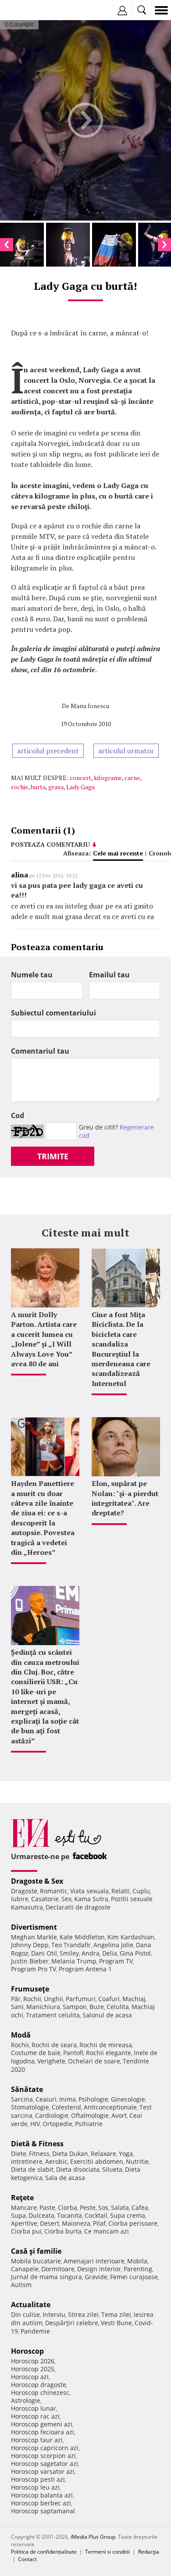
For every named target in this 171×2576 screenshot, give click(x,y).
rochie (20, 787)
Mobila (137, 2261)
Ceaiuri (46, 2099)
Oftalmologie (90, 2115)
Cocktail (96, 2215)
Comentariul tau (40, 1051)
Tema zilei (116, 2314)
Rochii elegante (109, 2053)
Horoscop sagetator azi (45, 2464)
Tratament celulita (53, 2015)
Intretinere (27, 2161)
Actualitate (31, 2305)
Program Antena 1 (85, 1969)
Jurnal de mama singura (46, 2277)
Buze (97, 2007)
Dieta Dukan (70, 2154)
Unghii (53, 1999)
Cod (18, 1115)
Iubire (20, 1899)
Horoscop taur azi (37, 2440)
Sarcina (22, 2099)
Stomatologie (30, 2107)
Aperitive (24, 2223)
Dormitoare (58, 2269)
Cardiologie (52, 2115)
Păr (16, 1999)
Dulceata (41, 2215)
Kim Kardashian (131, 1937)
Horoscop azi (30, 2377)
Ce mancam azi (107, 2231)
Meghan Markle (34, 1937)
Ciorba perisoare (133, 2223)
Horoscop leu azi (35, 2487)
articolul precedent (48, 751)
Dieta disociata (78, 2169)
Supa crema (128, 2215)
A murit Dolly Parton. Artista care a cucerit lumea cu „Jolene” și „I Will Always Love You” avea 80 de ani (44, 1339)
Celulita (118, 2007)
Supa (18, 2215)
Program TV (116, 1961)
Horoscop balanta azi (42, 2495)
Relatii (121, 1891)
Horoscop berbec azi (41, 2503)
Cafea (140, 2207)
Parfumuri (81, 1999)
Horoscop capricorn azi (45, 2448)
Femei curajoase (134, 2277)
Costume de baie (36, 2053)
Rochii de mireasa (106, 2045)
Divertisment (34, 1927)
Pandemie (35, 2331)
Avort (119, 2115)
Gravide (96, 2277)
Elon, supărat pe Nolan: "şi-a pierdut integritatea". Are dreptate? (125, 1498)
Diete (19, 2154)
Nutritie (137, 2161)
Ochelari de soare (94, 2061)
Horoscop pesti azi (38, 2479)
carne (132, 778)
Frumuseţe (30, 1989)
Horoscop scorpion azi (43, 2456)
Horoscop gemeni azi (42, 2424)
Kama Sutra (91, 1899)
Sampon (75, 2007)
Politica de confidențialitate (44, 2552)
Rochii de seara (54, 2045)
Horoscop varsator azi (43, 2471)
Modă (21, 2035)
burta (38, 787)
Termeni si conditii (107, 2552)
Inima (68, 2099)
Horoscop (27, 2351)
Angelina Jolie (113, 1945)
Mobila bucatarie (36, 2261)
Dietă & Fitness (37, 2144)
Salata (120, 2207)
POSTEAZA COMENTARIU (50, 844)
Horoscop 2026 (33, 2361)
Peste (88, 2207)
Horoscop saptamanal (43, 2511)
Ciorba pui (26, 2231)
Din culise (25, 2314)
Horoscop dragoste (39, 2385)
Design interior (99, 2269)
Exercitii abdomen (97, 2161)
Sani (17, 2007)
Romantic (54, 1891)
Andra (91, 1953)
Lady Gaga (80, 787)
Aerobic (56, 2161)
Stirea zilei (83, 2314)
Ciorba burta (63, 2231)
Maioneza (76, 2223)
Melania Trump (74, 1961)
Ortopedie (57, 2124)
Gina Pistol (135, 1953)
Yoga (126, 2154)
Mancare (24, 2207)
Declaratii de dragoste (78, 1907)
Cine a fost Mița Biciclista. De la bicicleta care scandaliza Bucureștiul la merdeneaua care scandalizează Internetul (121, 1349)
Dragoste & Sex (37, 1881)
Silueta (112, 2169)
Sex (66, 1899)
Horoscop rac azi (35, 2416)
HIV (35, 2124)
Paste (47, 2207)
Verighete (51, 2061)
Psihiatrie (89, 2124)
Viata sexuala (89, 1891)
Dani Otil (44, 1953)
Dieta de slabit (32, 2169)
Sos (103, 2207)
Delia (110, 1953)
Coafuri (109, 1999)
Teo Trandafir (71, 1945)
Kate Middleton (82, 1937)
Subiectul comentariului (53, 1013)
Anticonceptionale (110, 2107)
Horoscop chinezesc (40, 2393)
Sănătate (27, 2089)
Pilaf (99, 2223)
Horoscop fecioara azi (43, 2432)
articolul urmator (126, 751)
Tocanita (69, 2215)
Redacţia (149, 2552)
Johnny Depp (30, 1945)
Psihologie (93, 2099)
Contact (27, 2559)
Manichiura (43, 2007)
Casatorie (45, 1899)
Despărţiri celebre (72, 2323)
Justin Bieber (30, 1961)
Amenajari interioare (94, 2261)
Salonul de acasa (107, 2015)
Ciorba (68, 2207)
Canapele (25, 2269)
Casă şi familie (36, 2251)
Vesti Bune (116, 2323)
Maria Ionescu (90, 706)
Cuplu (141, 1891)
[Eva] (27, 10)
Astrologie (26, 2400)
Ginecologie (128, 2099)
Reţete (22, 2198)
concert (80, 778)
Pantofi (73, 2053)
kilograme (108, 778)
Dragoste (24, 1891)
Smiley (69, 1953)
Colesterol (66, 2107)
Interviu (54, 2314)
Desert (50, 2223)
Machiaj (134, 1999)
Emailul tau (109, 975)
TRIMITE (53, 1156)
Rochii (32, 1999)
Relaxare (103, 2154)
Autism (21, 2285)
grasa (56, 787)
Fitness (39, 2154)
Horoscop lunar (34, 2408)
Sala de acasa (65, 2178)
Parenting (138, 2269)
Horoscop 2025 (33, 2369)
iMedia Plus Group (93, 2537)
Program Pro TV (34, 1969)
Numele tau (32, 975)
